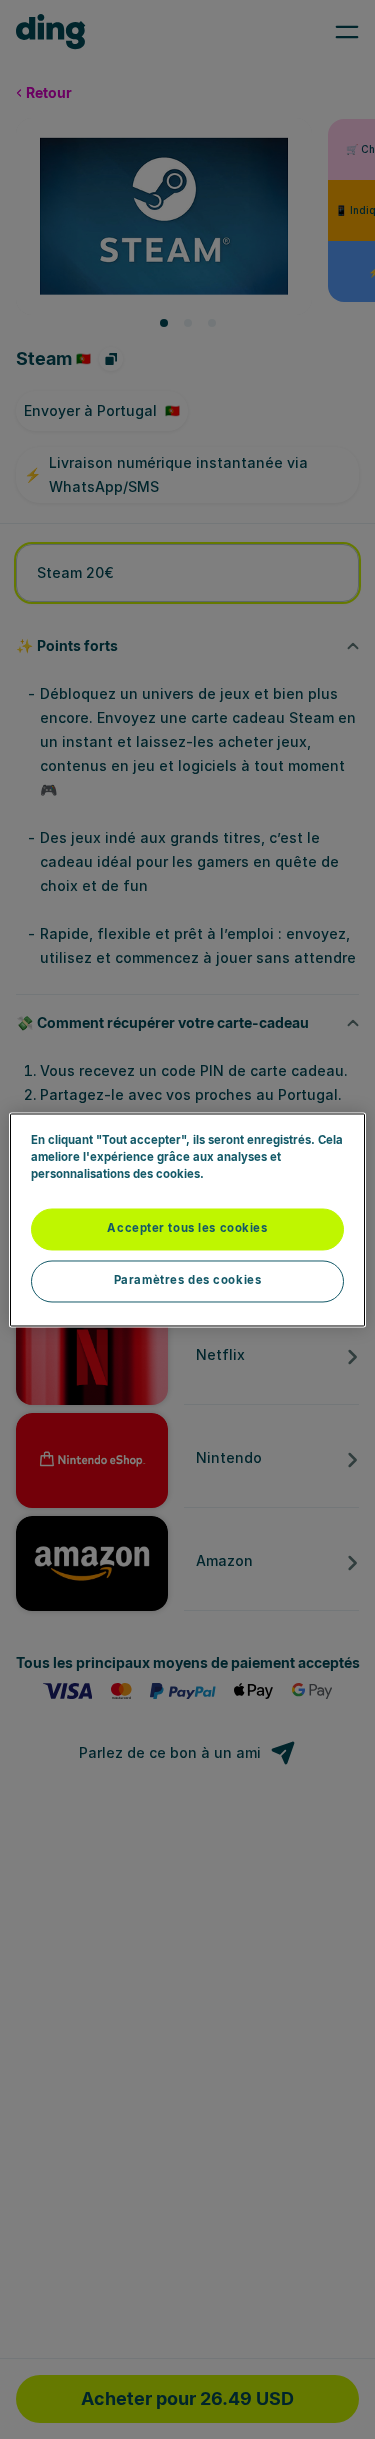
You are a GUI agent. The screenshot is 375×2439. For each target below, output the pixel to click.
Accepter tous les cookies (187, 1228)
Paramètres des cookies (188, 1280)
